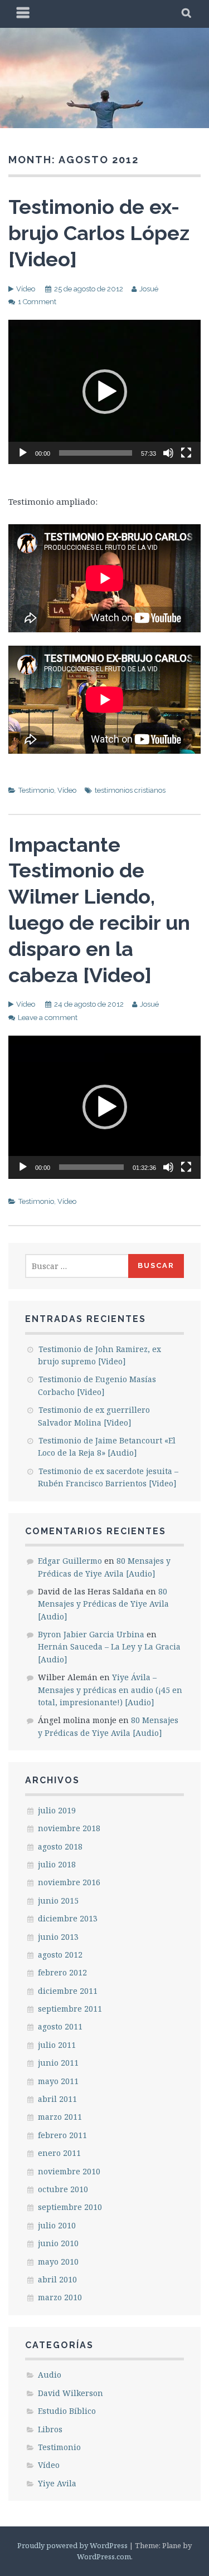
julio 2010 (57, 2225)
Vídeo (26, 289)
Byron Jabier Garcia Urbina (91, 1634)
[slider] (96, 453)
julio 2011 (57, 2045)
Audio (50, 2375)
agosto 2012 (60, 1955)
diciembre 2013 (68, 1918)
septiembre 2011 (70, 2009)
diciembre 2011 (68, 1991)
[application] (104, 392)
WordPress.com (104, 2557)
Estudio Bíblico (67, 2411)
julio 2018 (57, 1864)
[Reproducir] (23, 453)
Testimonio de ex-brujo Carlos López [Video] (99, 233)
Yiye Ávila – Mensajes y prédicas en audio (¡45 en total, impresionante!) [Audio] (110, 1690)
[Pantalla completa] (186, 453)
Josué (149, 289)
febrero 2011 (62, 2135)
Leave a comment (48, 1018)
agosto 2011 (60, 2026)
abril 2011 (57, 2099)
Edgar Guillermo (70, 1561)
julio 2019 (57, 1810)
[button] (105, 392)
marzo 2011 (60, 2117)
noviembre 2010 (69, 2171)
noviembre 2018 (69, 1828)
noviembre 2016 (69, 1882)
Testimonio (36, 790)
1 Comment (37, 302)
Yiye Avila (57, 2483)
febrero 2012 (62, 1972)
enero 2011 (59, 2153)
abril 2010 (57, 2279)
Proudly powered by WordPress (72, 2545)
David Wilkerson (71, 2393)
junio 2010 (58, 2243)
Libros (50, 2429)
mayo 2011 (58, 2081)
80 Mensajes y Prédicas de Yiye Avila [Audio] (103, 1604)
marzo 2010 (60, 2297)
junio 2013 (58, 1937)
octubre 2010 (63, 2189)
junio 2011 (58, 2063)
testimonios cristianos (130, 790)
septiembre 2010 (70, 2207)
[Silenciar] (168, 453)
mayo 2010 (58, 2262)
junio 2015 (58, 1901)
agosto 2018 (60, 1846)
